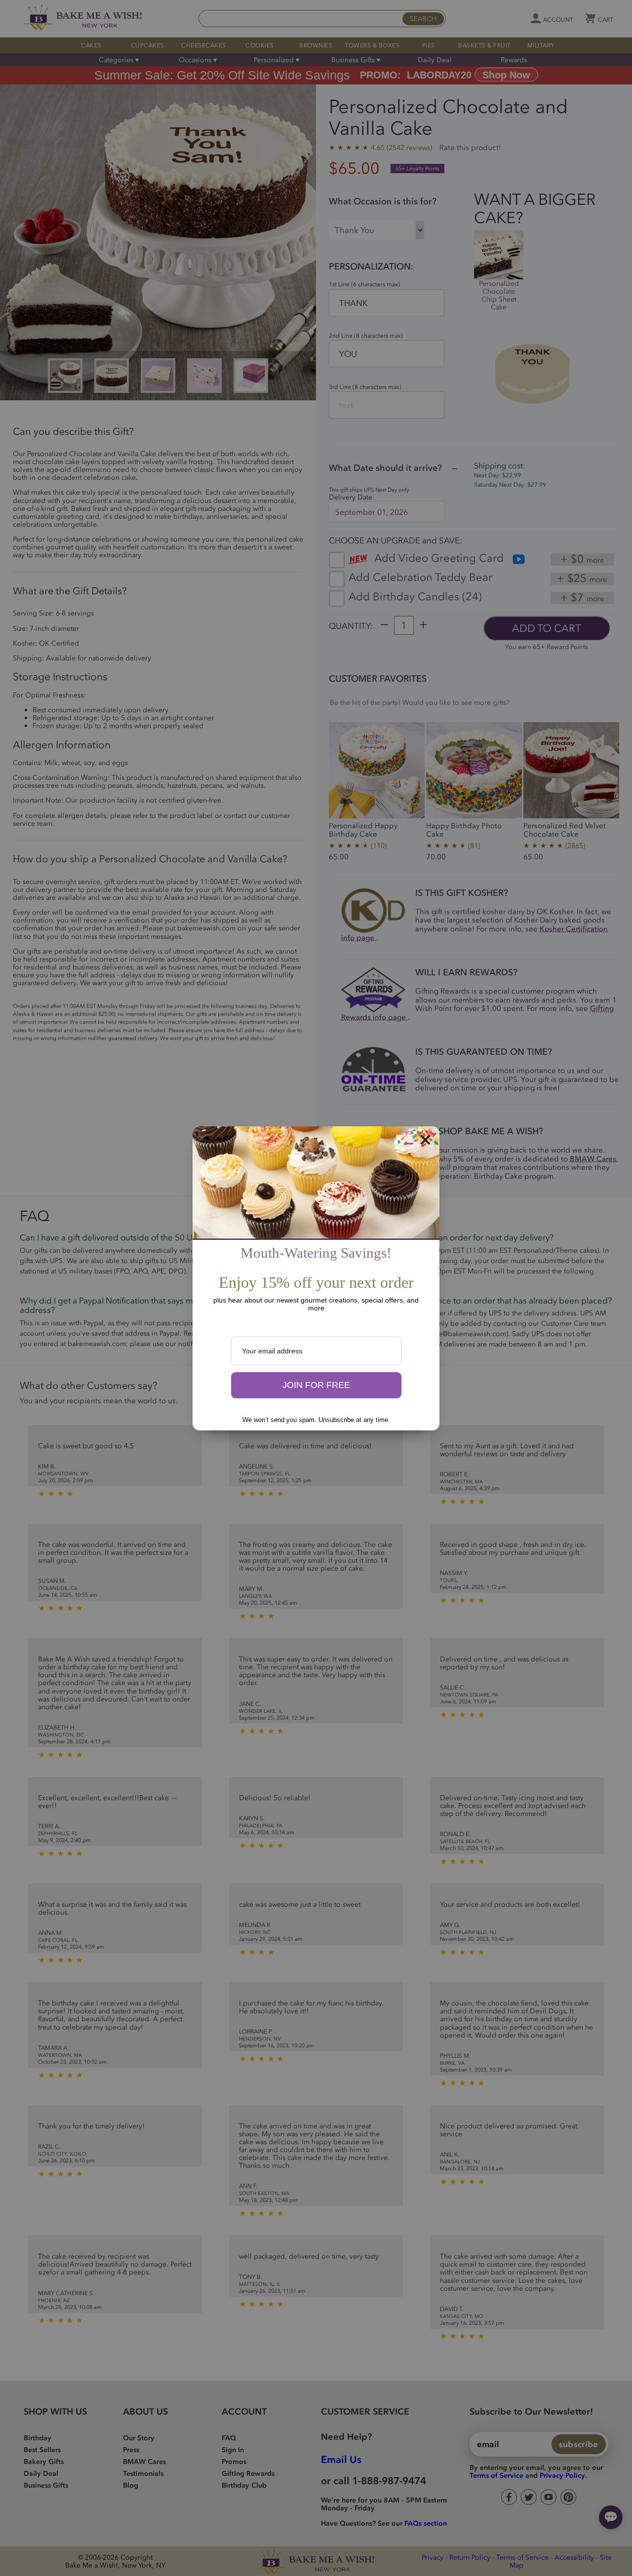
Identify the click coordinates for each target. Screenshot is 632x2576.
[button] (316, 1385)
